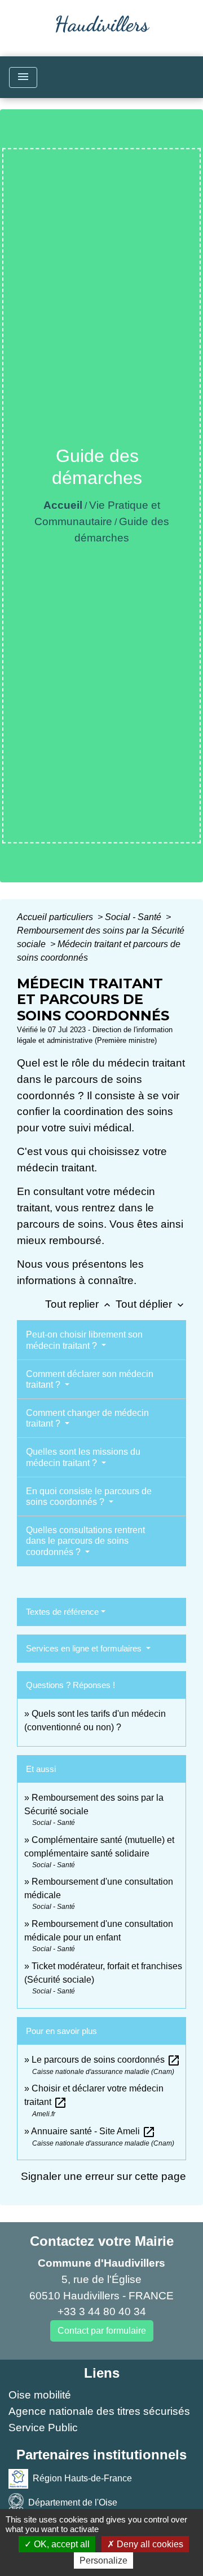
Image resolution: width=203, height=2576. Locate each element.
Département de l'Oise (73, 2502)
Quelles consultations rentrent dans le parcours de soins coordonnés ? (85, 1541)
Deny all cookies (149, 2544)
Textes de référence (62, 1612)
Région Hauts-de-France (82, 2478)
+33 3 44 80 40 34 (102, 2311)
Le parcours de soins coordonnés (106, 2060)
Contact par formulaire (102, 2331)
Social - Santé (134, 917)
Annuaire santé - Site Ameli (93, 2131)
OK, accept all (61, 2544)
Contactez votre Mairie (102, 2241)
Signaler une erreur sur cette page (103, 2176)
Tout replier (79, 1304)
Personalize (103, 2561)
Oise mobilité (40, 2395)
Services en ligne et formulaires (85, 1648)
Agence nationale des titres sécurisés (99, 2411)
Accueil (63, 505)
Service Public (43, 2428)
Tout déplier (151, 1304)
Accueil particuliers (56, 917)
